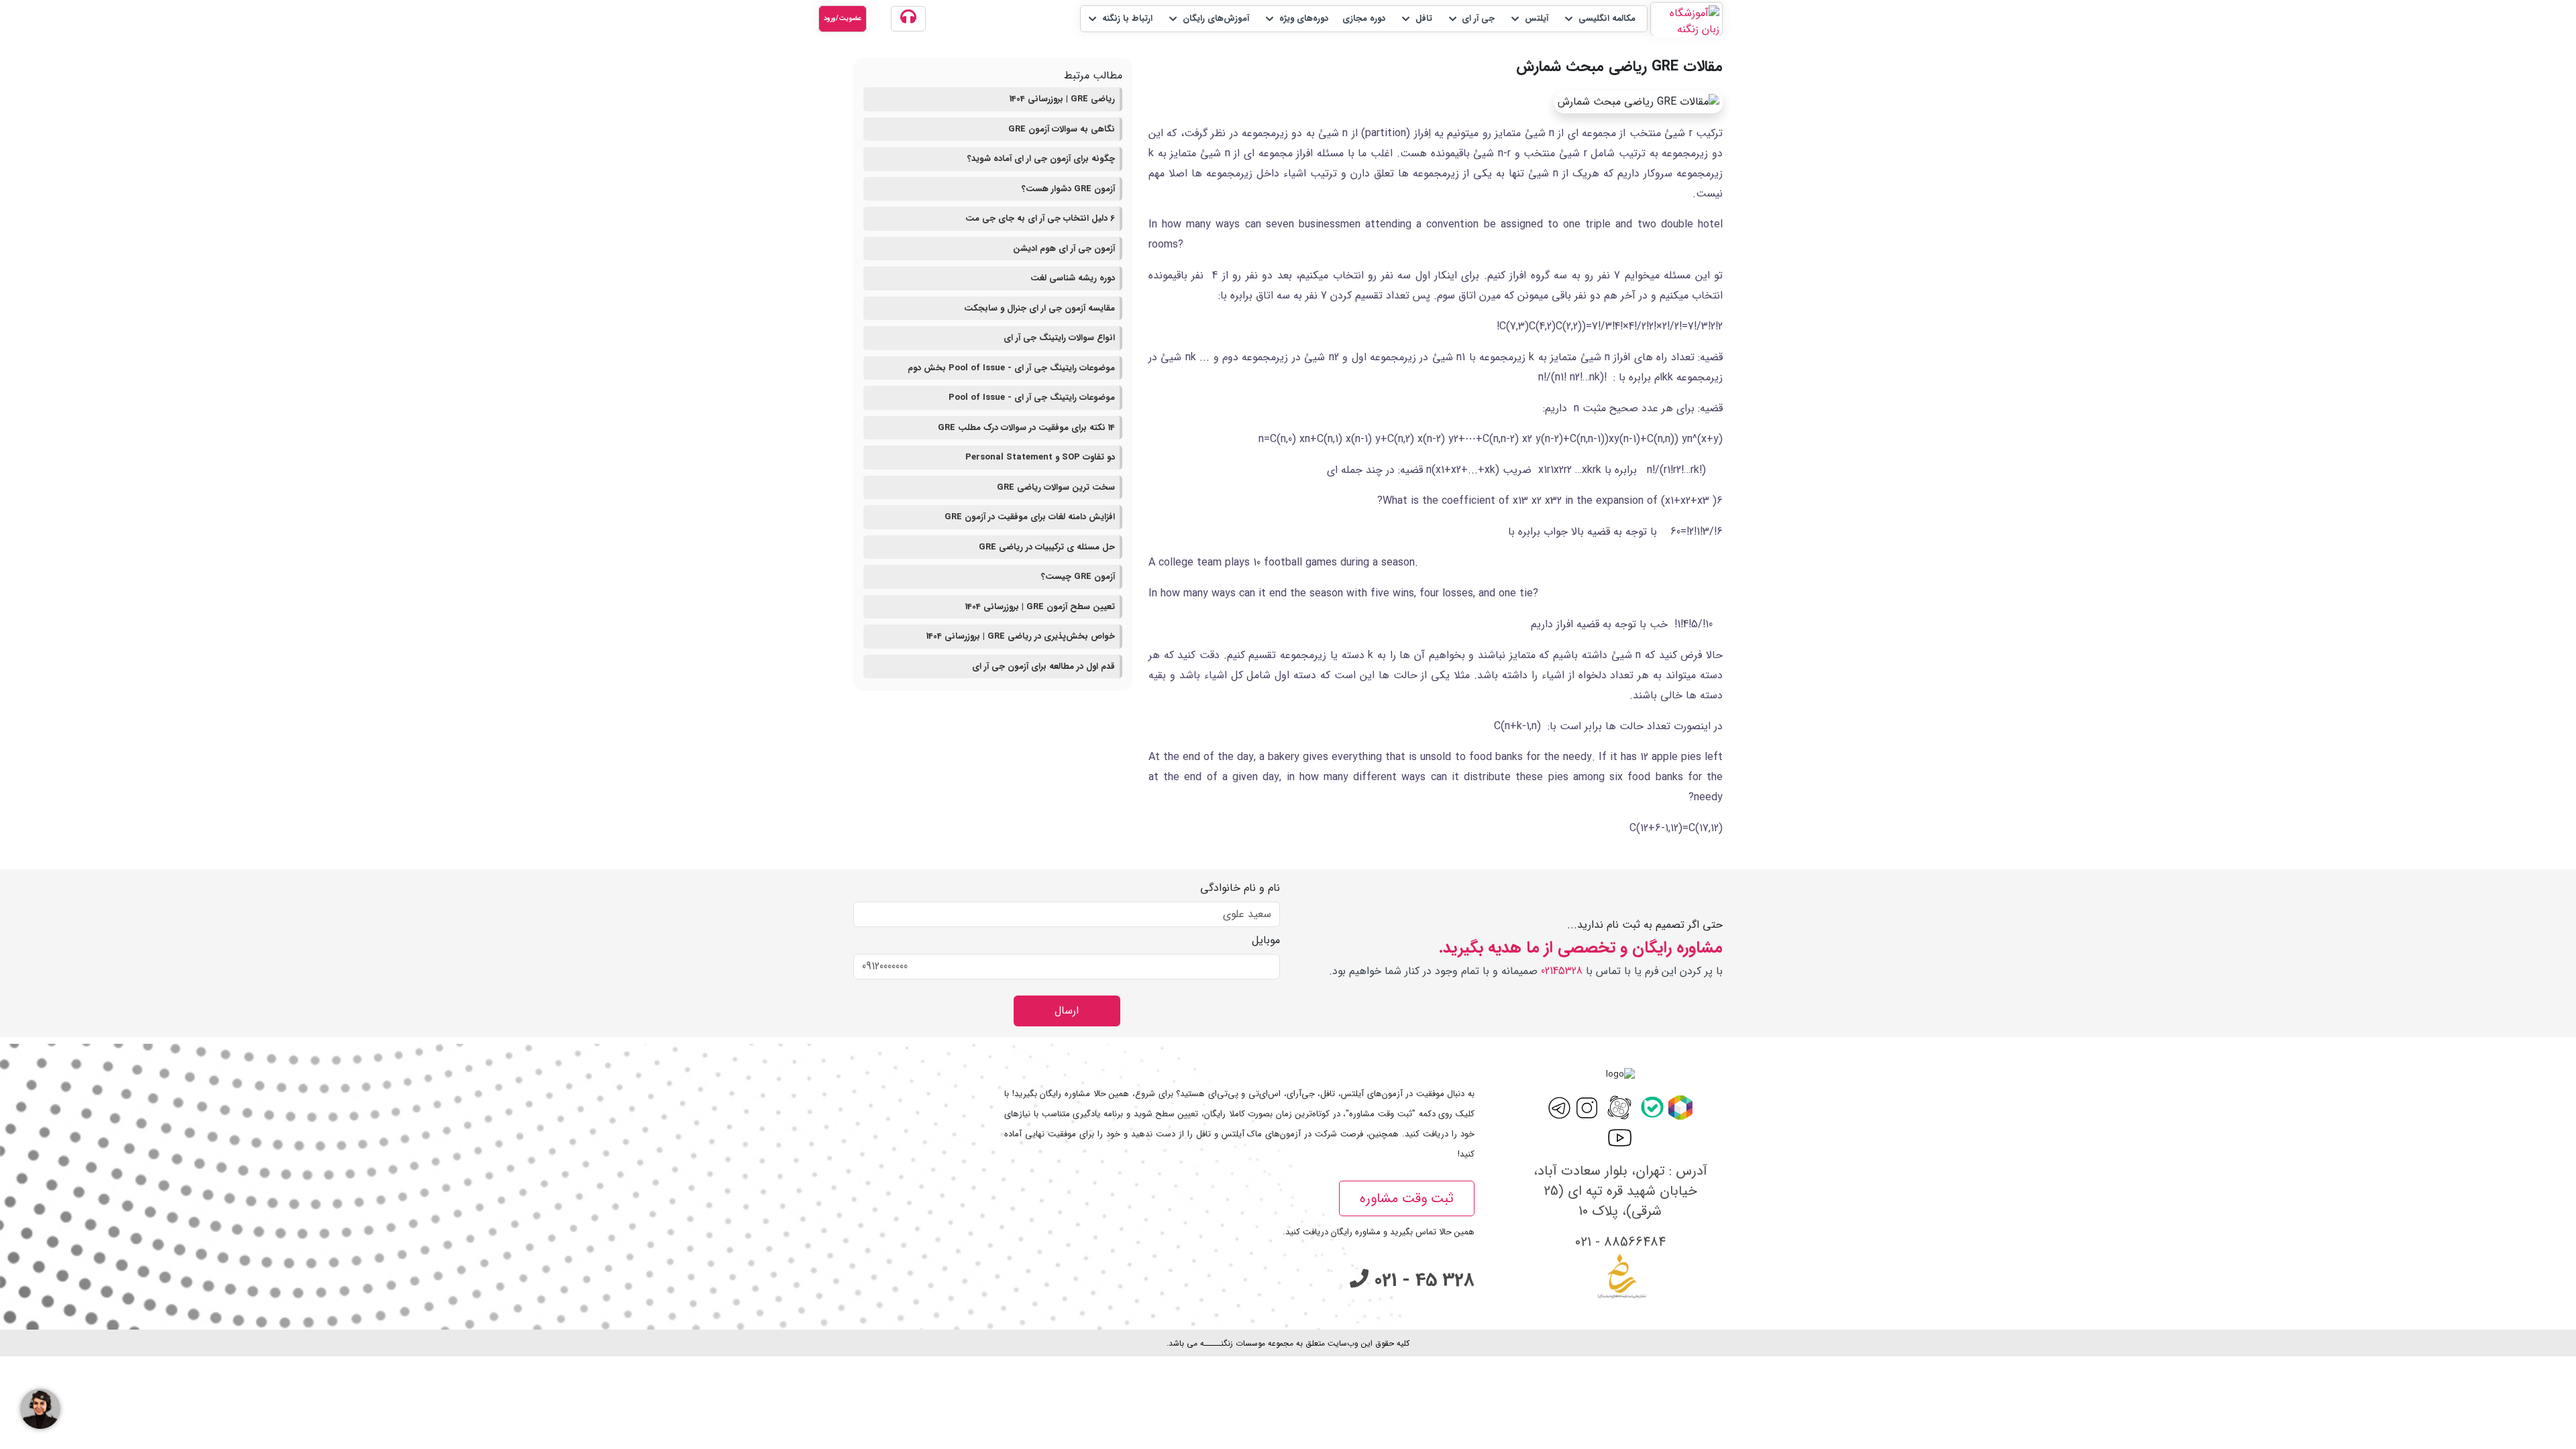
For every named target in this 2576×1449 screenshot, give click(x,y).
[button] (1599, 19)
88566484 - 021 (1620, 1242)
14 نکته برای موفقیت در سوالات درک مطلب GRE (1026, 428)
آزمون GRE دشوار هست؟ (1068, 189)
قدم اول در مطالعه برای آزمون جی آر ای (1043, 666)
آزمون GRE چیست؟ (1078, 577)
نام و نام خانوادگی (1240, 888)
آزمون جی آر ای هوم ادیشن (1064, 249)
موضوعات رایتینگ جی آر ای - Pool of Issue (1032, 397)
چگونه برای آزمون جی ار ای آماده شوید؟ (1041, 159)
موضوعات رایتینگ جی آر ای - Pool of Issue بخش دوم (1011, 368)
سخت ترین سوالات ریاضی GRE (1056, 487)
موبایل (1266, 941)
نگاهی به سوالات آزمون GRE (1062, 129)
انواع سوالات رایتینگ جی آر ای (1059, 338)
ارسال (1067, 1011)
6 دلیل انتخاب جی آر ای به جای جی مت (1040, 218)
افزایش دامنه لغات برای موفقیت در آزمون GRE (1030, 517)
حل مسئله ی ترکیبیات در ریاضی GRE (1047, 547)
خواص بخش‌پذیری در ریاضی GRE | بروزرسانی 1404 (1021, 636)
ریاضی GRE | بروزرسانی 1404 (1062, 99)
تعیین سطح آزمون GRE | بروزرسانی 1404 (1040, 607)
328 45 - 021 (1421, 1281)
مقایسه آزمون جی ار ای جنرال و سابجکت (1039, 308)
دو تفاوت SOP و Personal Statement (1040, 457)
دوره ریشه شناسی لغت (1073, 278)
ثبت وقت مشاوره (1407, 1198)
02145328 (1562, 971)
